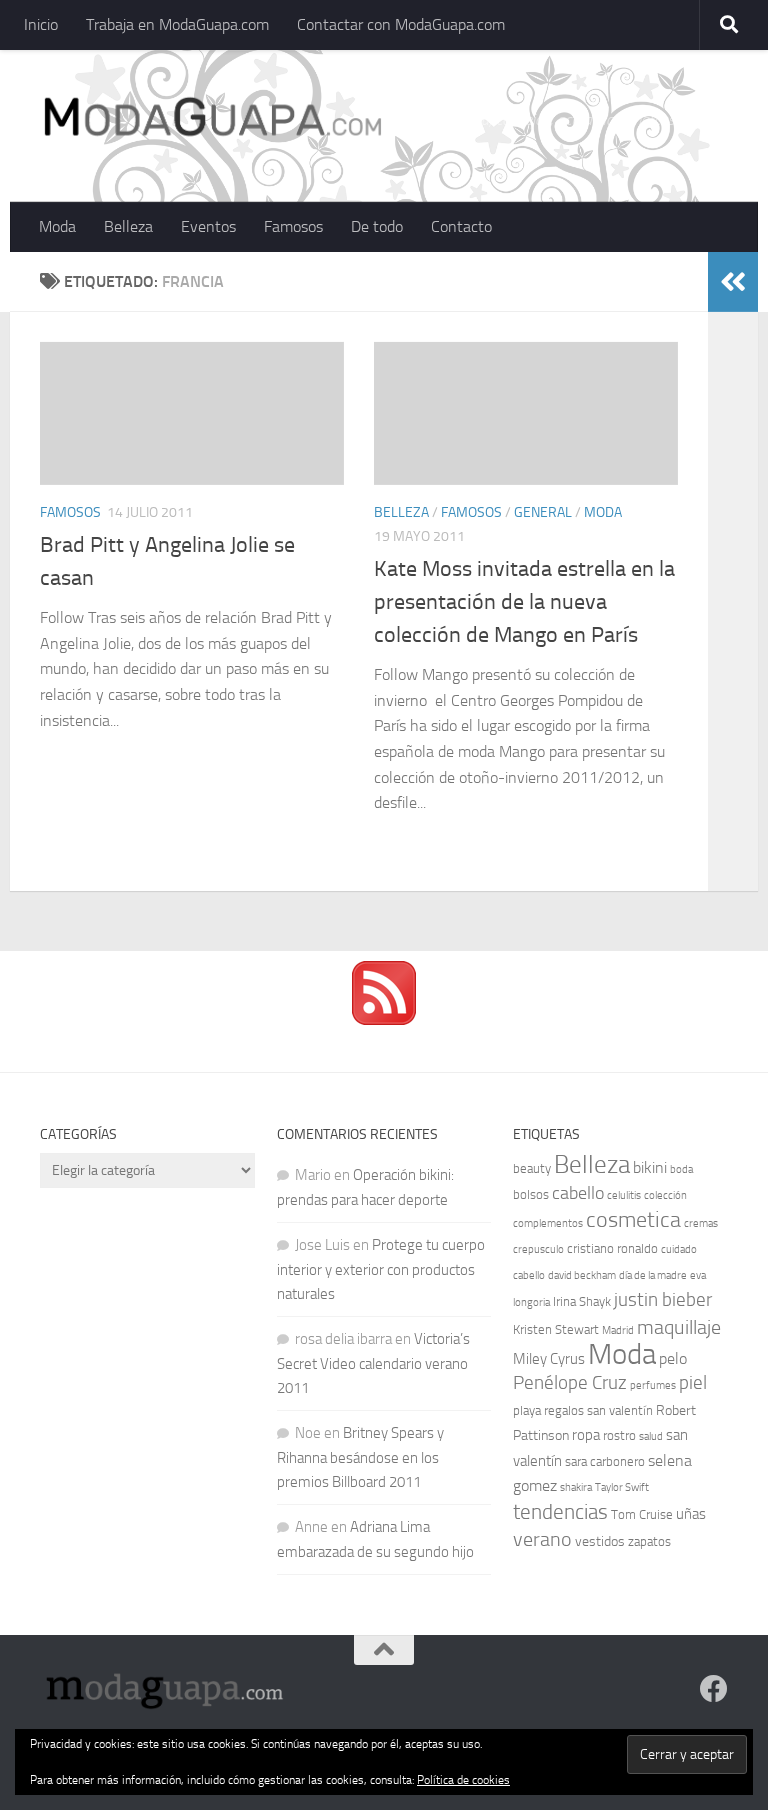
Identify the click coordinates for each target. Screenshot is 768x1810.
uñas (691, 1514)
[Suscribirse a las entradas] (384, 1020)
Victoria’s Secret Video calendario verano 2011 (373, 1363)
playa (527, 1410)
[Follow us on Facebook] (714, 1689)
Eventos (208, 226)
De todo (377, 226)
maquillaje (679, 1327)
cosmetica (633, 1220)
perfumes (653, 1385)
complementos (548, 1223)
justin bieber (663, 1299)
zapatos (649, 1541)
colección (665, 1195)
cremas (701, 1223)
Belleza (128, 226)
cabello (578, 1193)
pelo (673, 1358)
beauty (532, 1168)
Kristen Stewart (556, 1329)
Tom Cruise (642, 1514)
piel (693, 1383)
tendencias (560, 1511)
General (543, 512)
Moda (57, 226)
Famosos (293, 226)
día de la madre (653, 1275)
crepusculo (538, 1249)
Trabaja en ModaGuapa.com (177, 24)
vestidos (600, 1541)
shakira (576, 1487)
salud (651, 1436)
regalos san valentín (598, 1410)
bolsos (531, 1194)
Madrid (618, 1330)
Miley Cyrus (549, 1359)
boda (681, 1169)
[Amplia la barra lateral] (733, 282)
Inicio (41, 24)
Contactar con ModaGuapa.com (401, 24)
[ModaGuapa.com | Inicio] (211, 120)
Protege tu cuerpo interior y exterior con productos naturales (381, 1269)
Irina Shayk (582, 1301)
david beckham (582, 1275)
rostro (619, 1435)
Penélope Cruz (570, 1383)
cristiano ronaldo (612, 1248)
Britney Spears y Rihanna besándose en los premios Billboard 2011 (360, 1457)
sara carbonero (605, 1461)
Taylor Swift (622, 1487)
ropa (586, 1435)
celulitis (624, 1195)
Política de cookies (463, 1780)
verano (542, 1539)
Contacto (461, 226)
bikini (650, 1167)
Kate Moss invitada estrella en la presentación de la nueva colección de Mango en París (524, 602)
